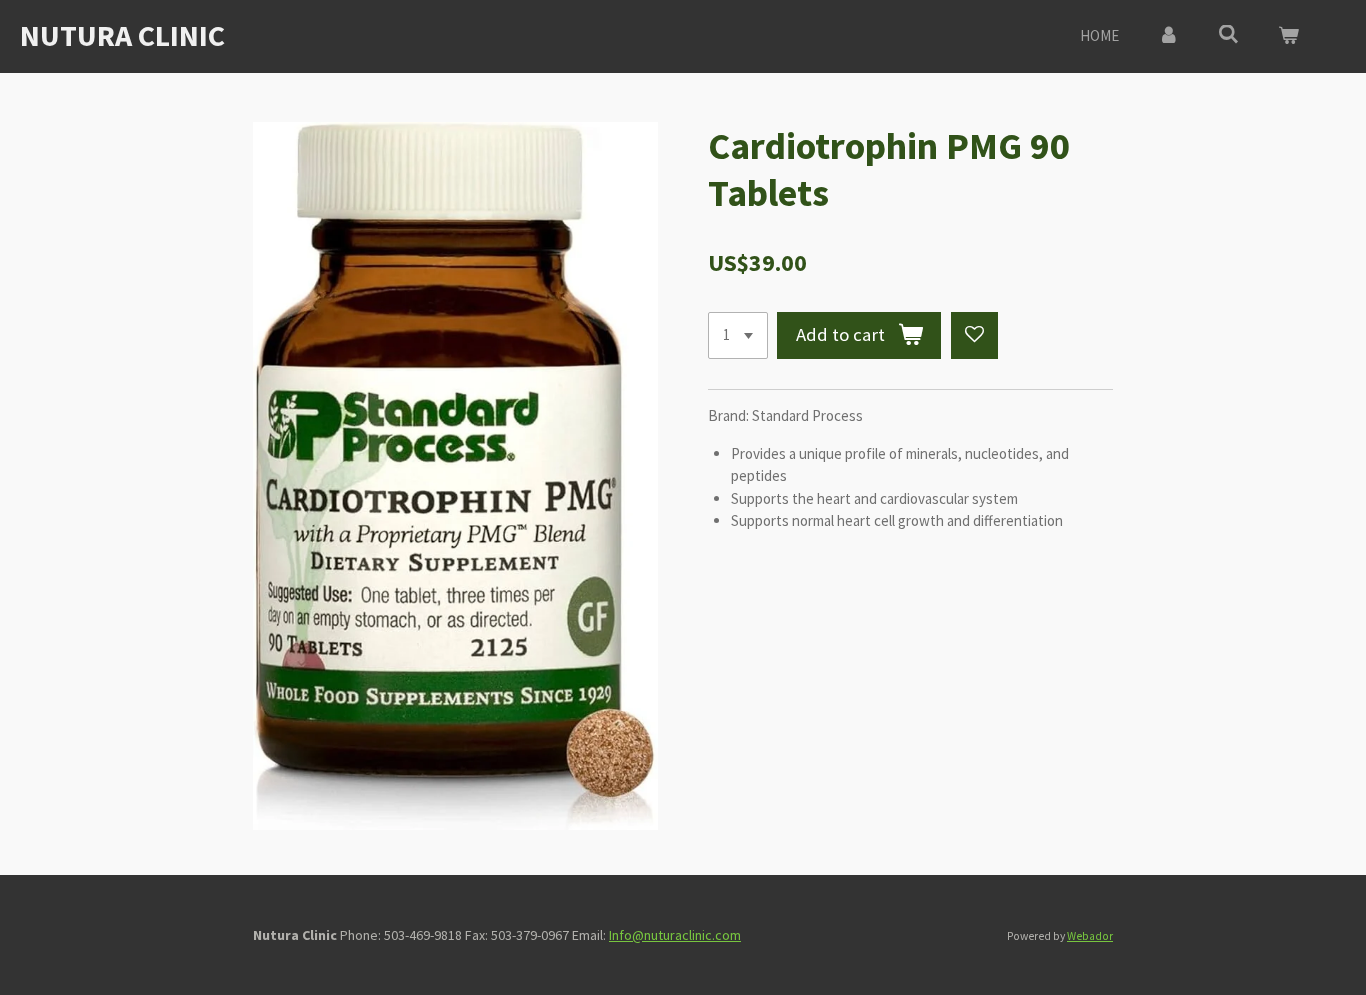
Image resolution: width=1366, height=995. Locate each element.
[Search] (1228, 34)
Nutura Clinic (122, 35)
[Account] (1168, 36)
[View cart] (1288, 36)
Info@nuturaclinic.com (675, 935)
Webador (1090, 936)
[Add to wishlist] (974, 335)
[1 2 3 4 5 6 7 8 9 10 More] (738, 335)
